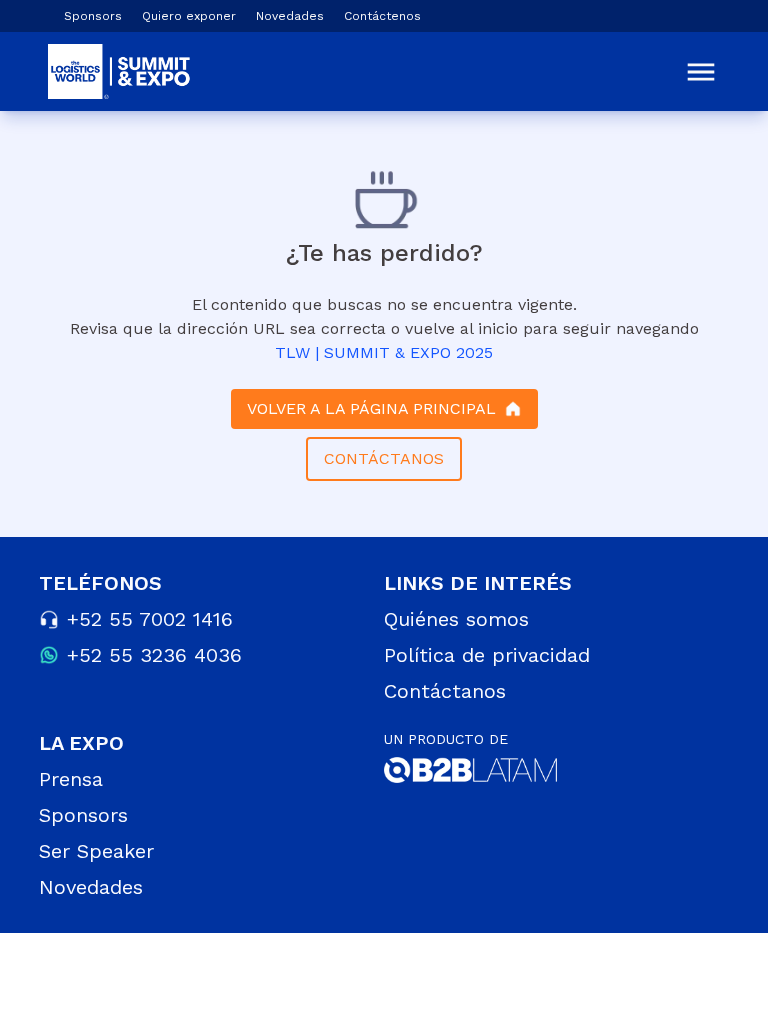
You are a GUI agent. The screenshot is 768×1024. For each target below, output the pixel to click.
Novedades (290, 16)
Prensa (71, 779)
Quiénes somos (456, 619)
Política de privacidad (487, 655)
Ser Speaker (96, 851)
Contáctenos (382, 16)
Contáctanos (445, 691)
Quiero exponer (189, 16)
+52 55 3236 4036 (154, 655)
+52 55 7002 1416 (150, 619)
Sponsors (93, 16)
